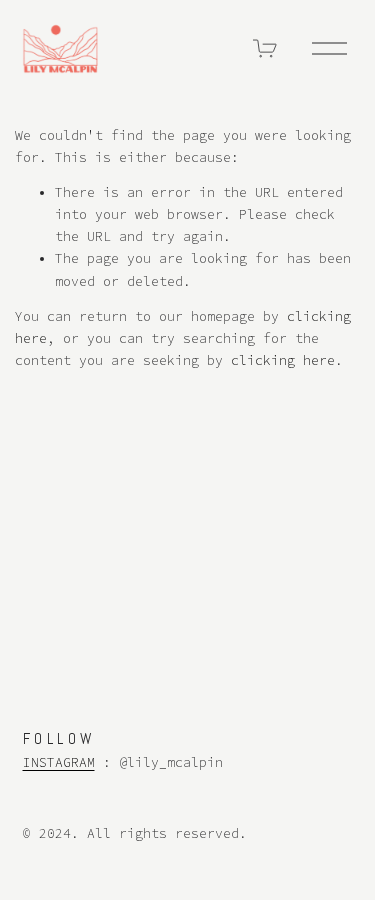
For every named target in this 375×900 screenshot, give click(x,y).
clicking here (283, 360)
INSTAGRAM (59, 762)
